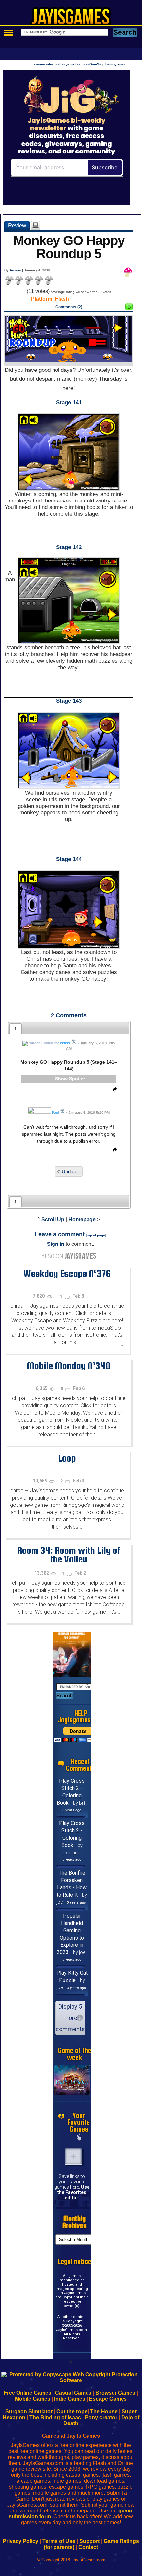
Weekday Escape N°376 (67, 1273)
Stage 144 (69, 859)
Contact (88, 2547)
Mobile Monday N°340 (69, 1366)
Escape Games (108, 2399)
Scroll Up (53, 1220)
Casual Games (73, 2393)
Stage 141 (69, 402)
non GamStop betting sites (104, 64)
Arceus (15, 270)
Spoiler (77, 1079)
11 (61, 1296)
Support (89, 2541)
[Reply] (113, 1091)
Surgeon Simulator (29, 2411)
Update (70, 1172)
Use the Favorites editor (73, 2192)
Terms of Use (59, 2541)
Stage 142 (69, 547)
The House (104, 2411)
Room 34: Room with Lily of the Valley (69, 1555)
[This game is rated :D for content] (129, 308)
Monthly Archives (74, 2222)
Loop (67, 1458)
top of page (96, 1235)
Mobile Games (33, 2399)
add (74, 2156)
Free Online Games (27, 2393)
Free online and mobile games (74, 19)
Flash (62, 299)
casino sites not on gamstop (57, 64)
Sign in (56, 1244)
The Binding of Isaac (55, 2417)
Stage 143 (69, 701)
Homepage (82, 1220)
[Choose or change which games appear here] (79, 2138)
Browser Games (115, 2393)
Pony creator (101, 2417)
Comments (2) (69, 307)
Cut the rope (72, 2411)
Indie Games (70, 2399)
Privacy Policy (20, 2541)
